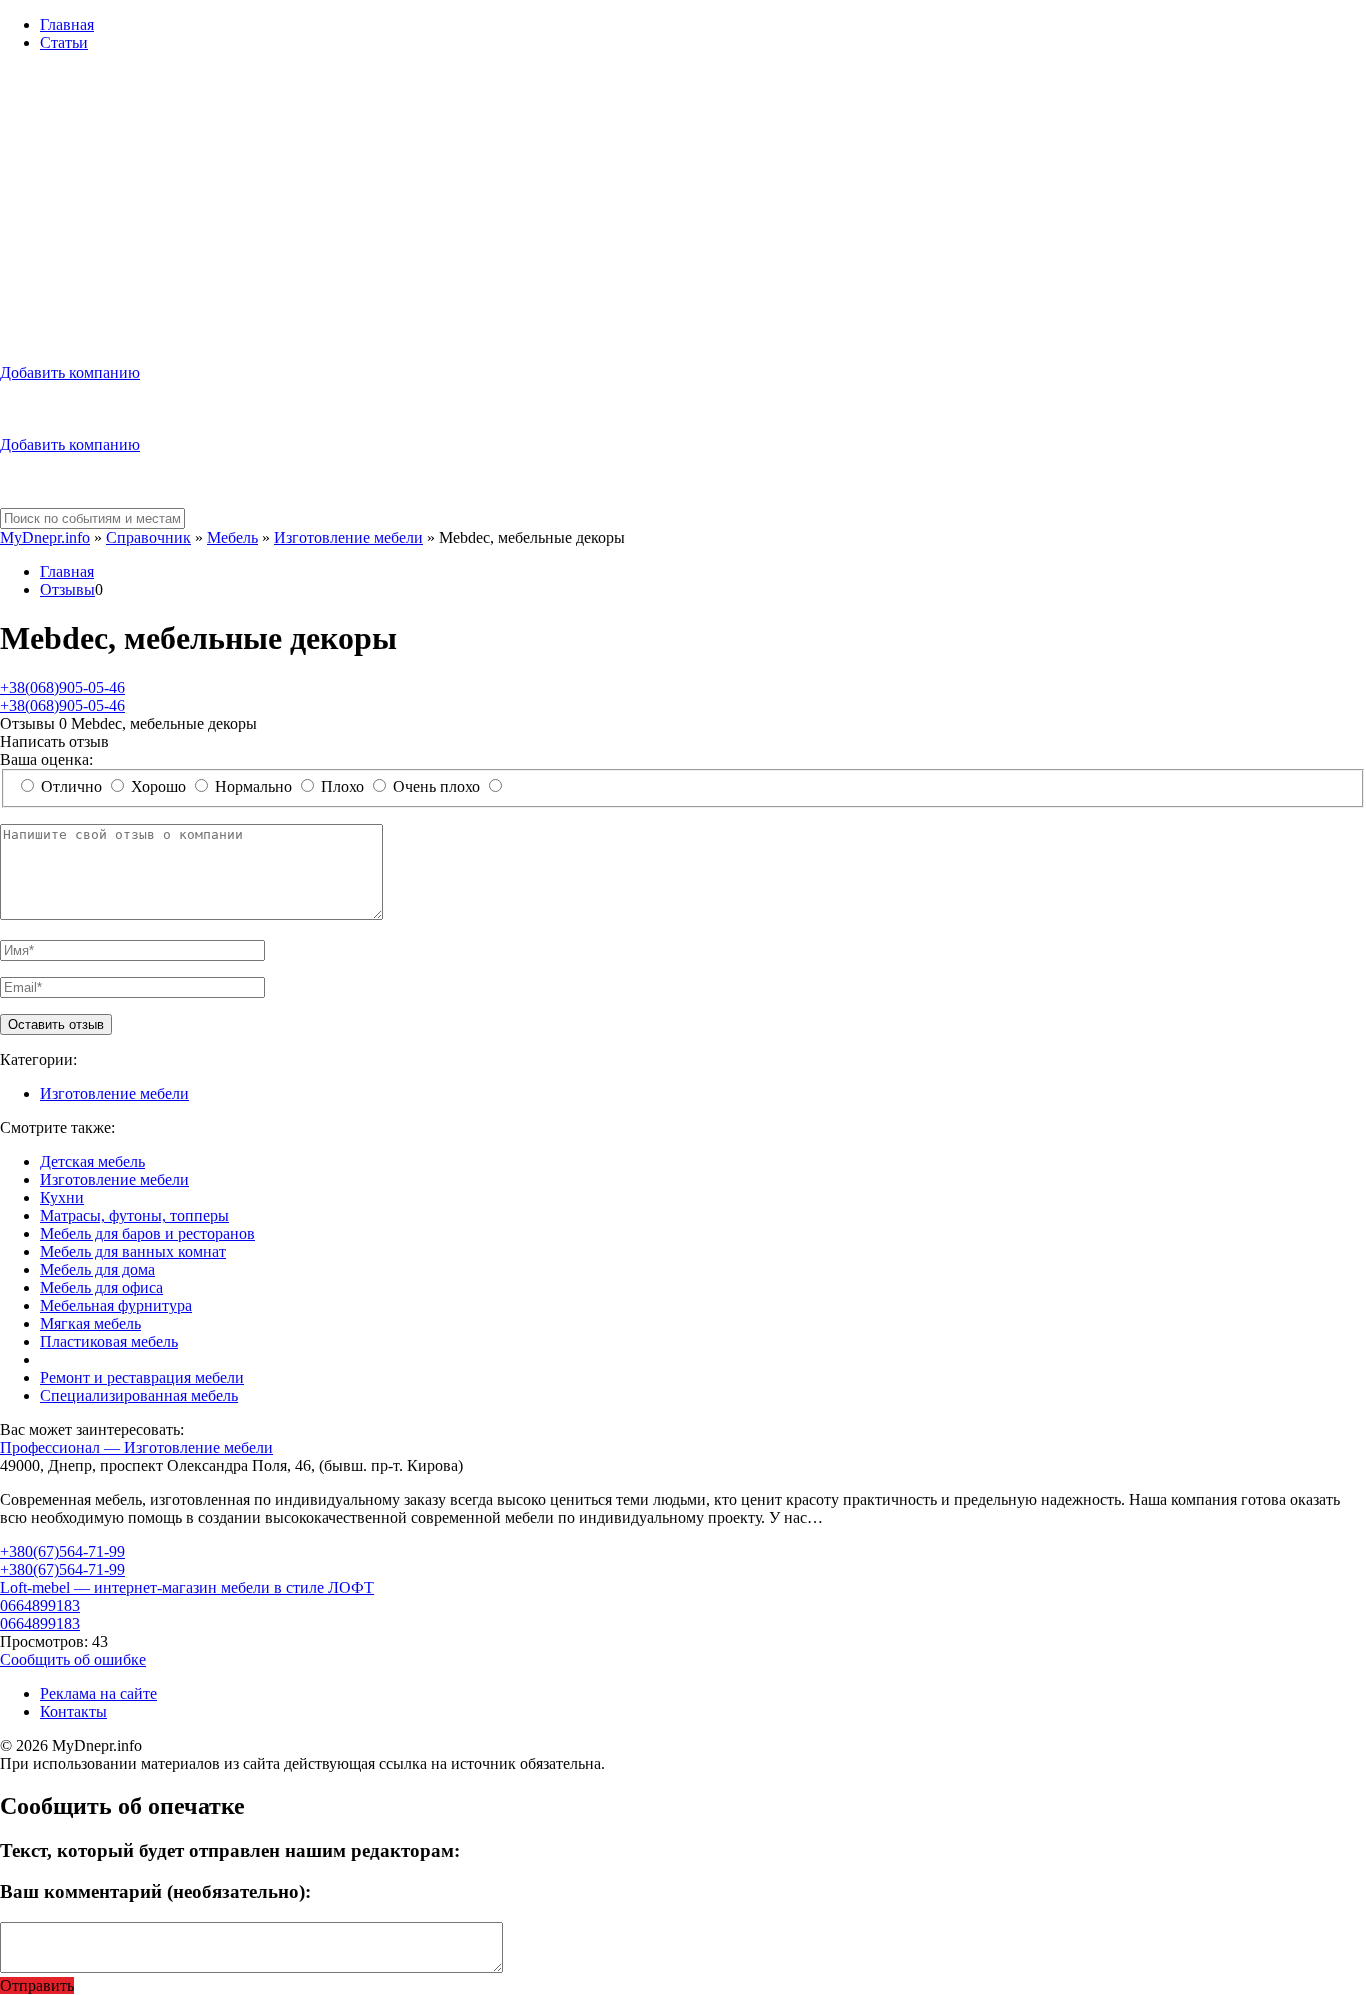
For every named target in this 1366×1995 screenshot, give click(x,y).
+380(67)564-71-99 (62, 1551)
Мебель (232, 537)
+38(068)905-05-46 (62, 687)
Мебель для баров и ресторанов (147, 1233)
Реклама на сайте (98, 1693)
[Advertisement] (683, 208)
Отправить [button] (37, 1985)
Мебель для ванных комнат (133, 1251)
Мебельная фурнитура (116, 1305)
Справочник (148, 537)
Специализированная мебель (139, 1395)
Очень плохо (436, 786)
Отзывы (67, 589)
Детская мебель (92, 1161)
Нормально (253, 786)
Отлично (71, 786)
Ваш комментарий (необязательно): (155, 1891)
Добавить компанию (70, 372)
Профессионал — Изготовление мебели (136, 1447)
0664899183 (40, 1605)
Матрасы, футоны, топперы (134, 1215)
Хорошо (158, 786)
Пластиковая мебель (109, 1341)
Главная (67, 24)
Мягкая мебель (90, 1323)
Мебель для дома (97, 1269)
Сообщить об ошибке (73, 1659)
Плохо (342, 786)
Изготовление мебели (348, 537)
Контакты (73, 1711)
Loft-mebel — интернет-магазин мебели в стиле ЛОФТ (187, 1587)
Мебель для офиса (101, 1287)
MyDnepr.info (45, 537)
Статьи (64, 42)
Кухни (62, 1197)
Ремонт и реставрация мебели (142, 1377)
